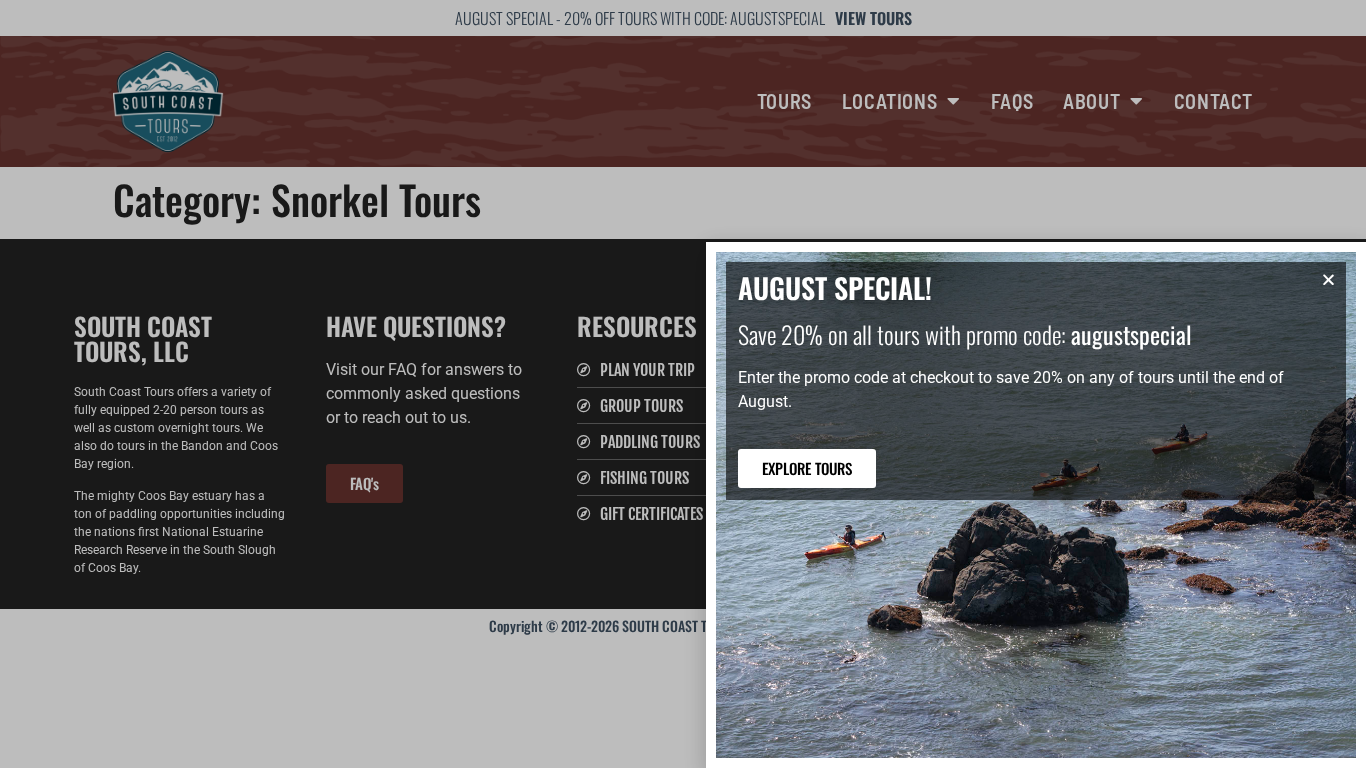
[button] (1328, 279)
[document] (683, 384)
